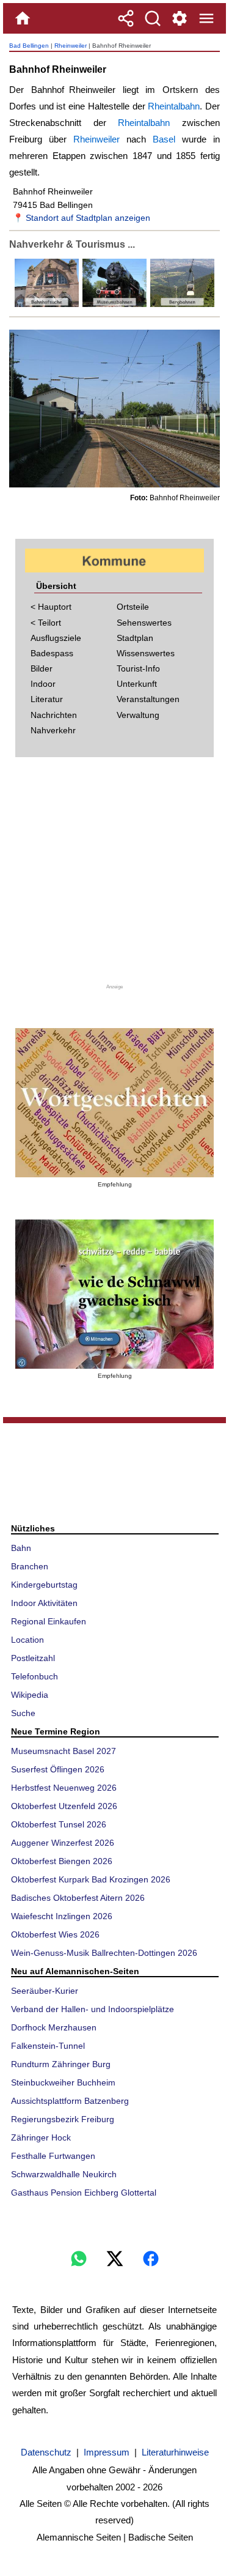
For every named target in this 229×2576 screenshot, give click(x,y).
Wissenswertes (146, 653)
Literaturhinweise (175, 2452)
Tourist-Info (138, 668)
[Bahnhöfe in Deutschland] (47, 304)
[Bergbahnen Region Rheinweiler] (181, 304)
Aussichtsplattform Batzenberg (70, 2101)
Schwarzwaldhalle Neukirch (64, 2174)
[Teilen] (126, 18)
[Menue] (206, 18)
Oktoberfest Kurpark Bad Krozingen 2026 (91, 1879)
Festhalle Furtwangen (53, 2156)
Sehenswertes (144, 623)
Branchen (30, 1566)
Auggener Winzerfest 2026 (63, 1843)
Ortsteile (133, 607)
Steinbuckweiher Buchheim (63, 2082)
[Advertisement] (115, 875)
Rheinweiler (71, 46)
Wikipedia (30, 1695)
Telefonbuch (35, 1676)
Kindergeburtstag (44, 1585)
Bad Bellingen (29, 46)
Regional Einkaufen (49, 1621)
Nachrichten (54, 715)
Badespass (52, 653)
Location (27, 1640)
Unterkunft (137, 684)
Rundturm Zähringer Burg (61, 2064)
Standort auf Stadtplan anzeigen (88, 218)
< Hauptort (51, 607)
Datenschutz (46, 2452)
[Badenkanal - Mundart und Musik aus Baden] (114, 1294)
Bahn (21, 1548)
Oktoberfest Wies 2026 (55, 1934)
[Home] (23, 18)
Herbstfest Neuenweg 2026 (64, 1788)
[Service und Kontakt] (180, 18)
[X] (115, 2259)
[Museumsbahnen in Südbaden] (113, 304)
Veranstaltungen (148, 699)
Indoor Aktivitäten (44, 1603)
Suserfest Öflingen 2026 (58, 1769)
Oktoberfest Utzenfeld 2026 (64, 1806)
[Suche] (153, 18)
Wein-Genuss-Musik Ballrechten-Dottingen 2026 (104, 1953)
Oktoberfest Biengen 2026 (62, 1861)
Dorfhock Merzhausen (54, 2027)
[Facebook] (151, 2259)
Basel (164, 139)
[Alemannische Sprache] (114, 1103)
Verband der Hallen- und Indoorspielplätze (93, 2009)
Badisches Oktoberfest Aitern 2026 (78, 1898)
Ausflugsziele (56, 638)
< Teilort (46, 623)
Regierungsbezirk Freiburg (63, 2119)
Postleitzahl (33, 1658)
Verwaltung (138, 715)
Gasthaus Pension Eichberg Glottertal (84, 2193)
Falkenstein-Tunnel (48, 2046)
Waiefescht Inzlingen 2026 (62, 1916)
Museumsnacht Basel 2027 (64, 1751)
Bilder (42, 668)
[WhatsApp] (79, 2259)
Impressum (107, 2452)
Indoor (43, 684)
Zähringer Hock (41, 2137)
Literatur (47, 699)
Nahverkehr (53, 730)
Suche (23, 1713)
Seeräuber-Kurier (45, 1991)
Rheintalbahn (174, 106)
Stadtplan (135, 638)
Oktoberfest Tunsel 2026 (59, 1824)
